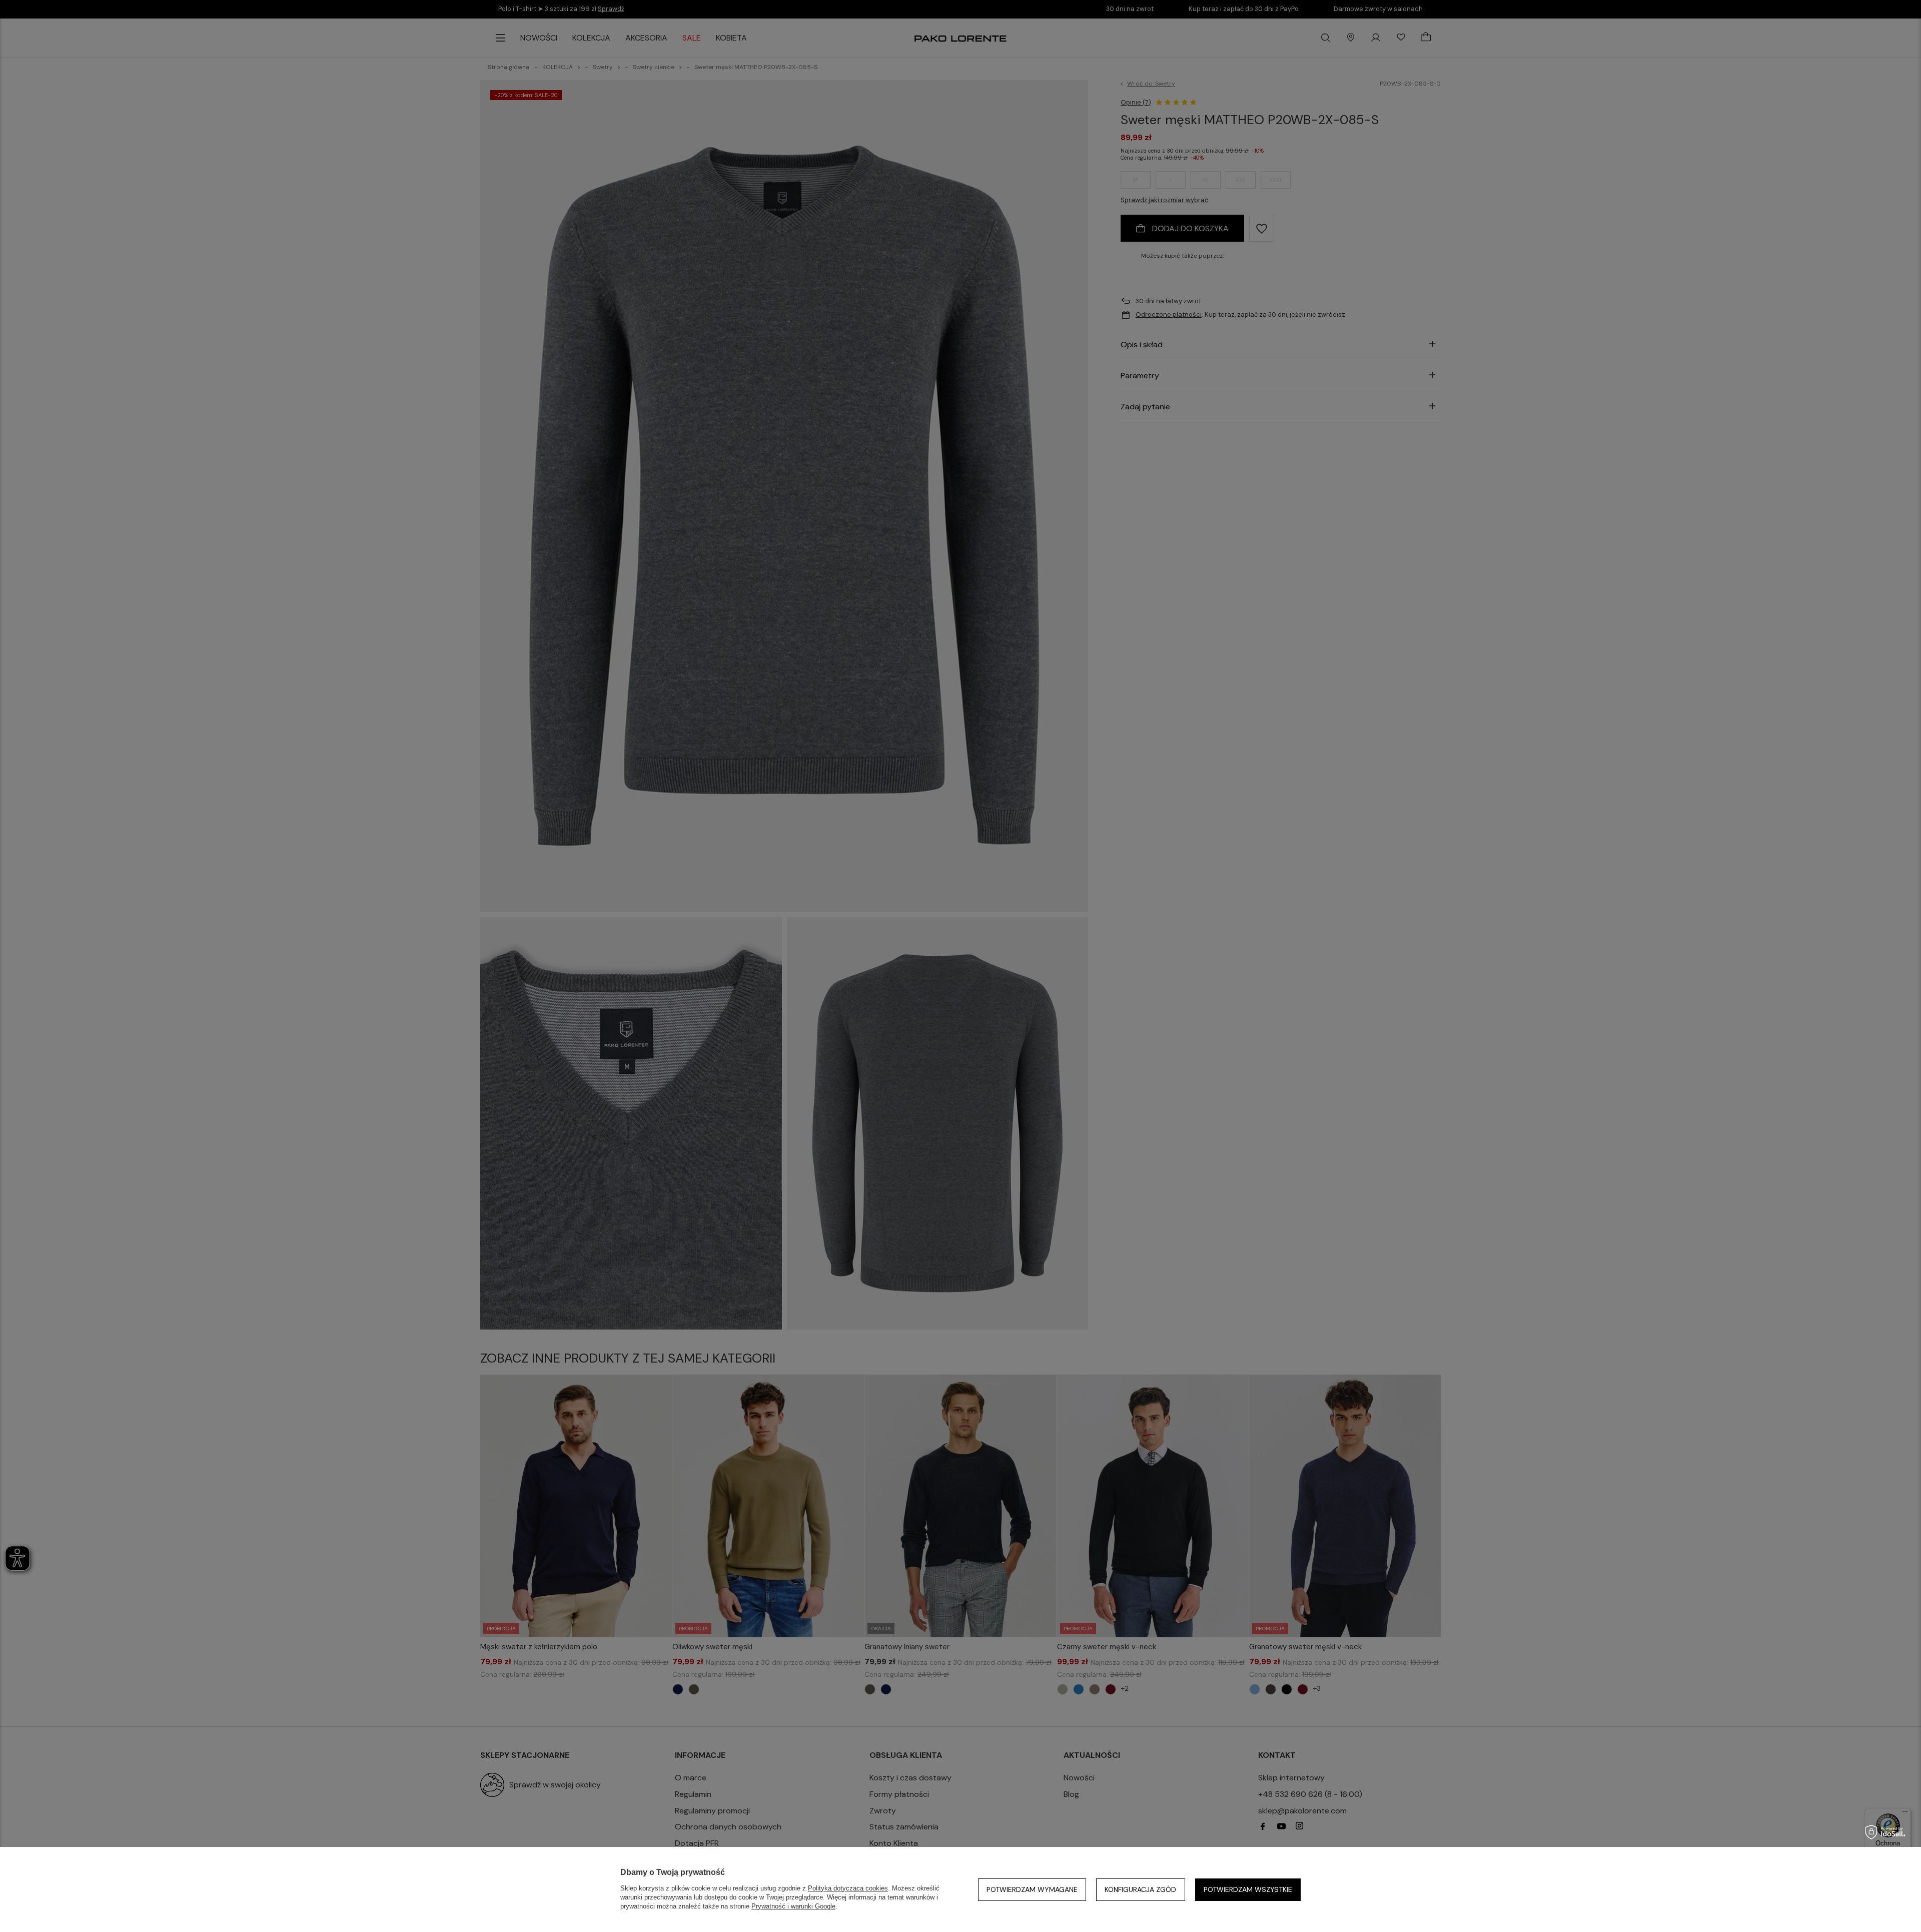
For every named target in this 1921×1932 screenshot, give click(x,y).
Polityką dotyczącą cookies (848, 1888)
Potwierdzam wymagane (1032, 1889)
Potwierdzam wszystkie (1248, 1889)
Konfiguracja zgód (1140, 1889)
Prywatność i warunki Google (793, 1906)
